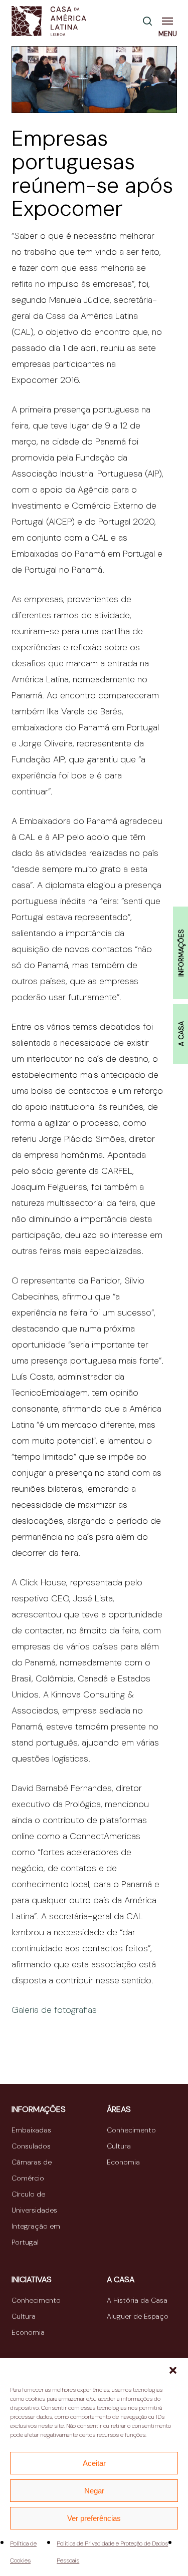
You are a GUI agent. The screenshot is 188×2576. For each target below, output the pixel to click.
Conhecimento (131, 2130)
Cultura (119, 2146)
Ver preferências (94, 2518)
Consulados (31, 2146)
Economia (123, 2162)
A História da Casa (137, 2300)
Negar (94, 2491)
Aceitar (94, 2463)
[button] (173, 2370)
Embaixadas (31, 2130)
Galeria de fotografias (54, 2010)
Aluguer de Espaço (138, 2316)
